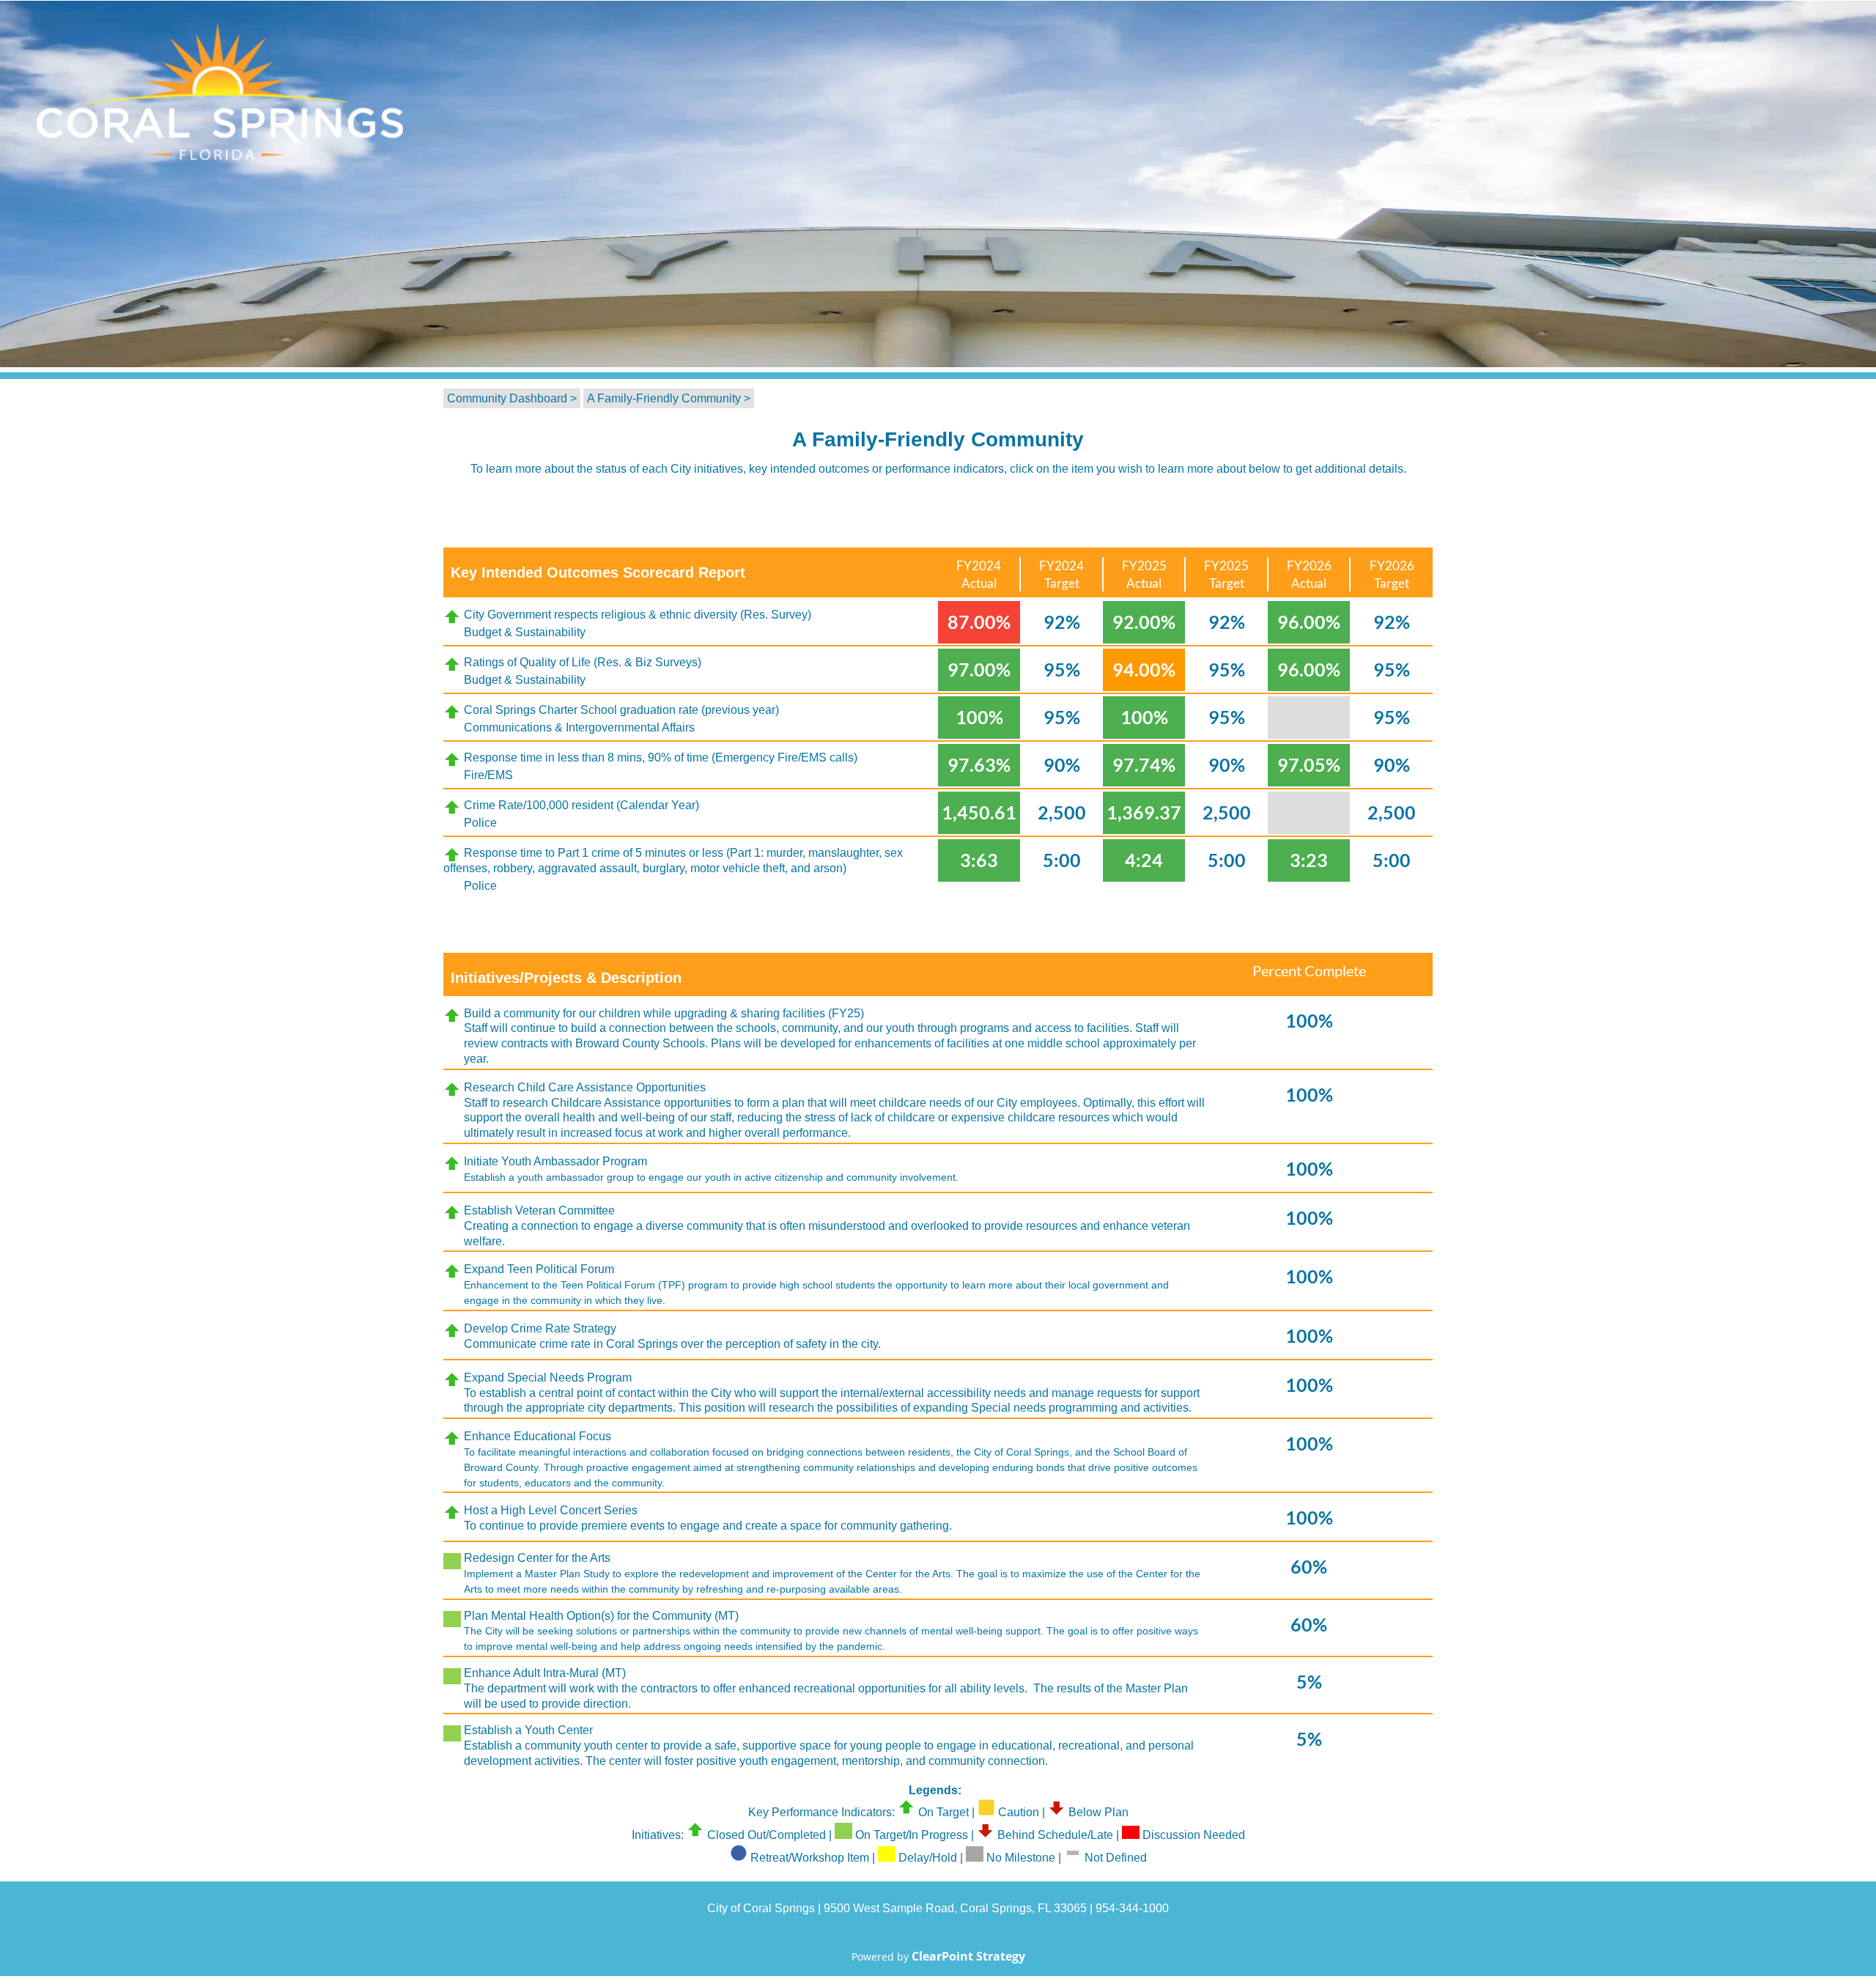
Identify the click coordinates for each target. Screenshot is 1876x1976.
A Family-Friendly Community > (669, 398)
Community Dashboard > (512, 398)
